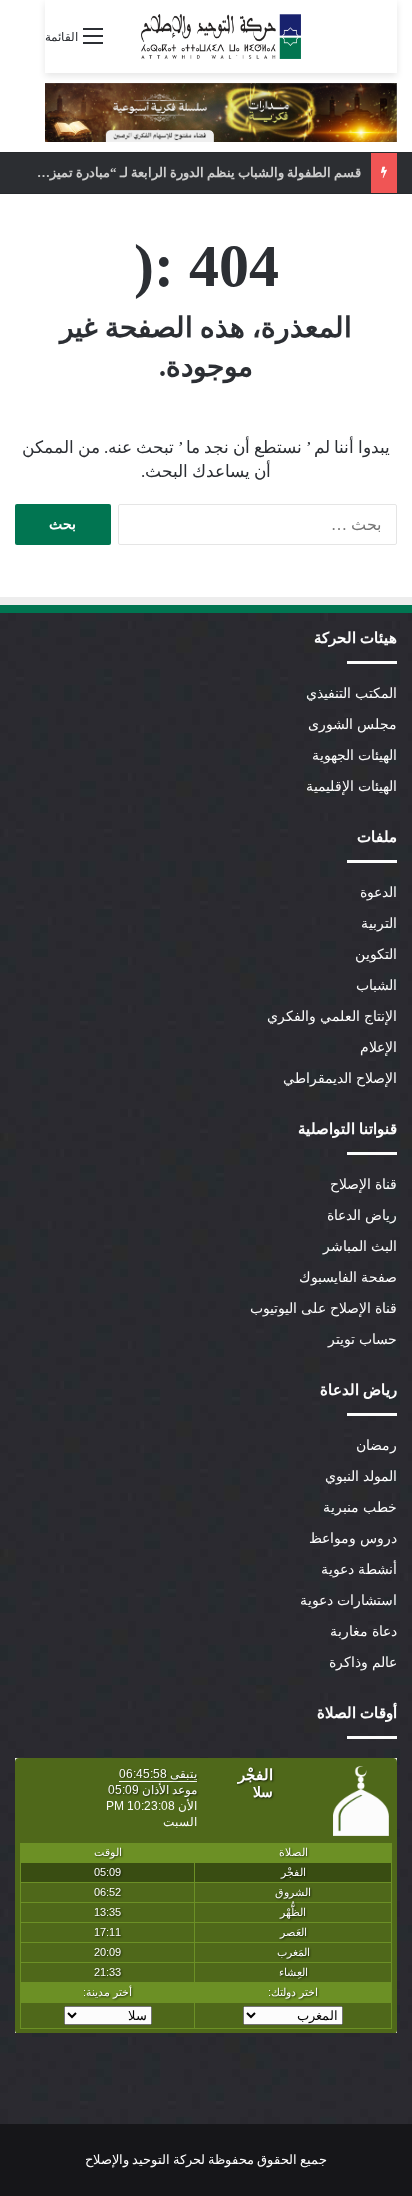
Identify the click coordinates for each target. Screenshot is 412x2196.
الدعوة (378, 892)
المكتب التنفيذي (351, 693)
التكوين (376, 954)
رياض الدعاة (362, 1215)
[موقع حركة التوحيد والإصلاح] (221, 36)
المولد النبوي (361, 1476)
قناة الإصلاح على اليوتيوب (323, 1308)
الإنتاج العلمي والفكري (332, 1016)
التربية (379, 923)
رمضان (376, 1445)
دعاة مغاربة (363, 1631)
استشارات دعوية (348, 1600)
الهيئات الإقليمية (351, 786)
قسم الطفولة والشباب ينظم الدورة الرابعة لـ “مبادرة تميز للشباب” (180, 172)
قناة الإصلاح (363, 1184)
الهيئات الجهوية (354, 755)
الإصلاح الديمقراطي (340, 1078)
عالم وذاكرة (363, 1662)
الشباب (376, 985)
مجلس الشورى (352, 724)
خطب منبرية (360, 1507)
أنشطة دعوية (359, 1569)
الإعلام (378, 1047)
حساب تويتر (362, 1339)
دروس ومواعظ (353, 1538)
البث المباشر (360, 1246)
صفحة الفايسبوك (348, 1277)
